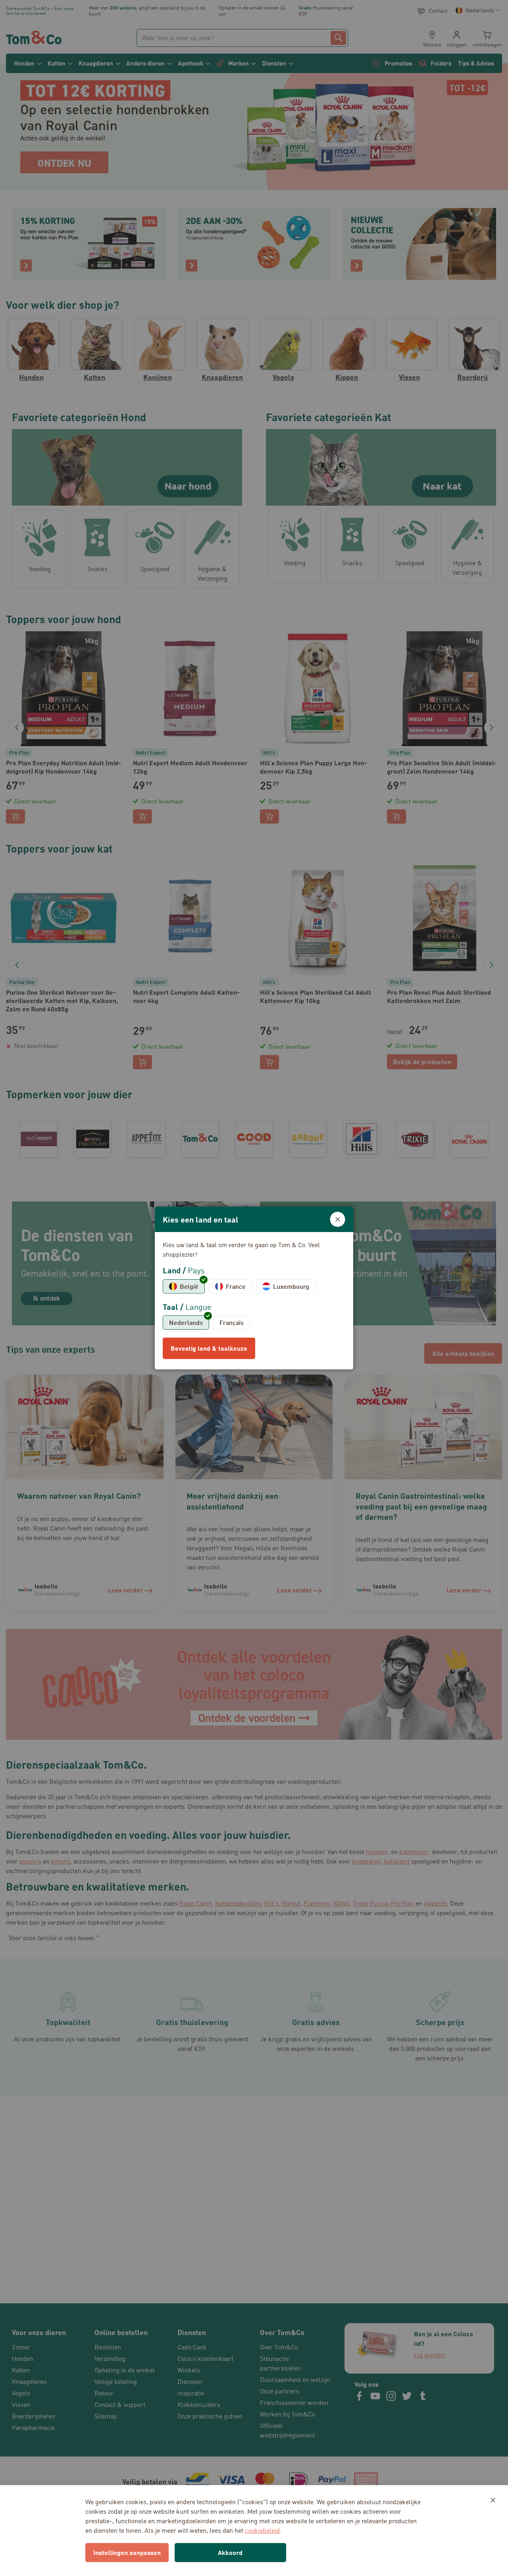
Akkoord (230, 2552)
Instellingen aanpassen (127, 2552)
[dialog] (254, 1288)
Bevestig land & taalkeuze (209, 1348)
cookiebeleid (262, 2530)
